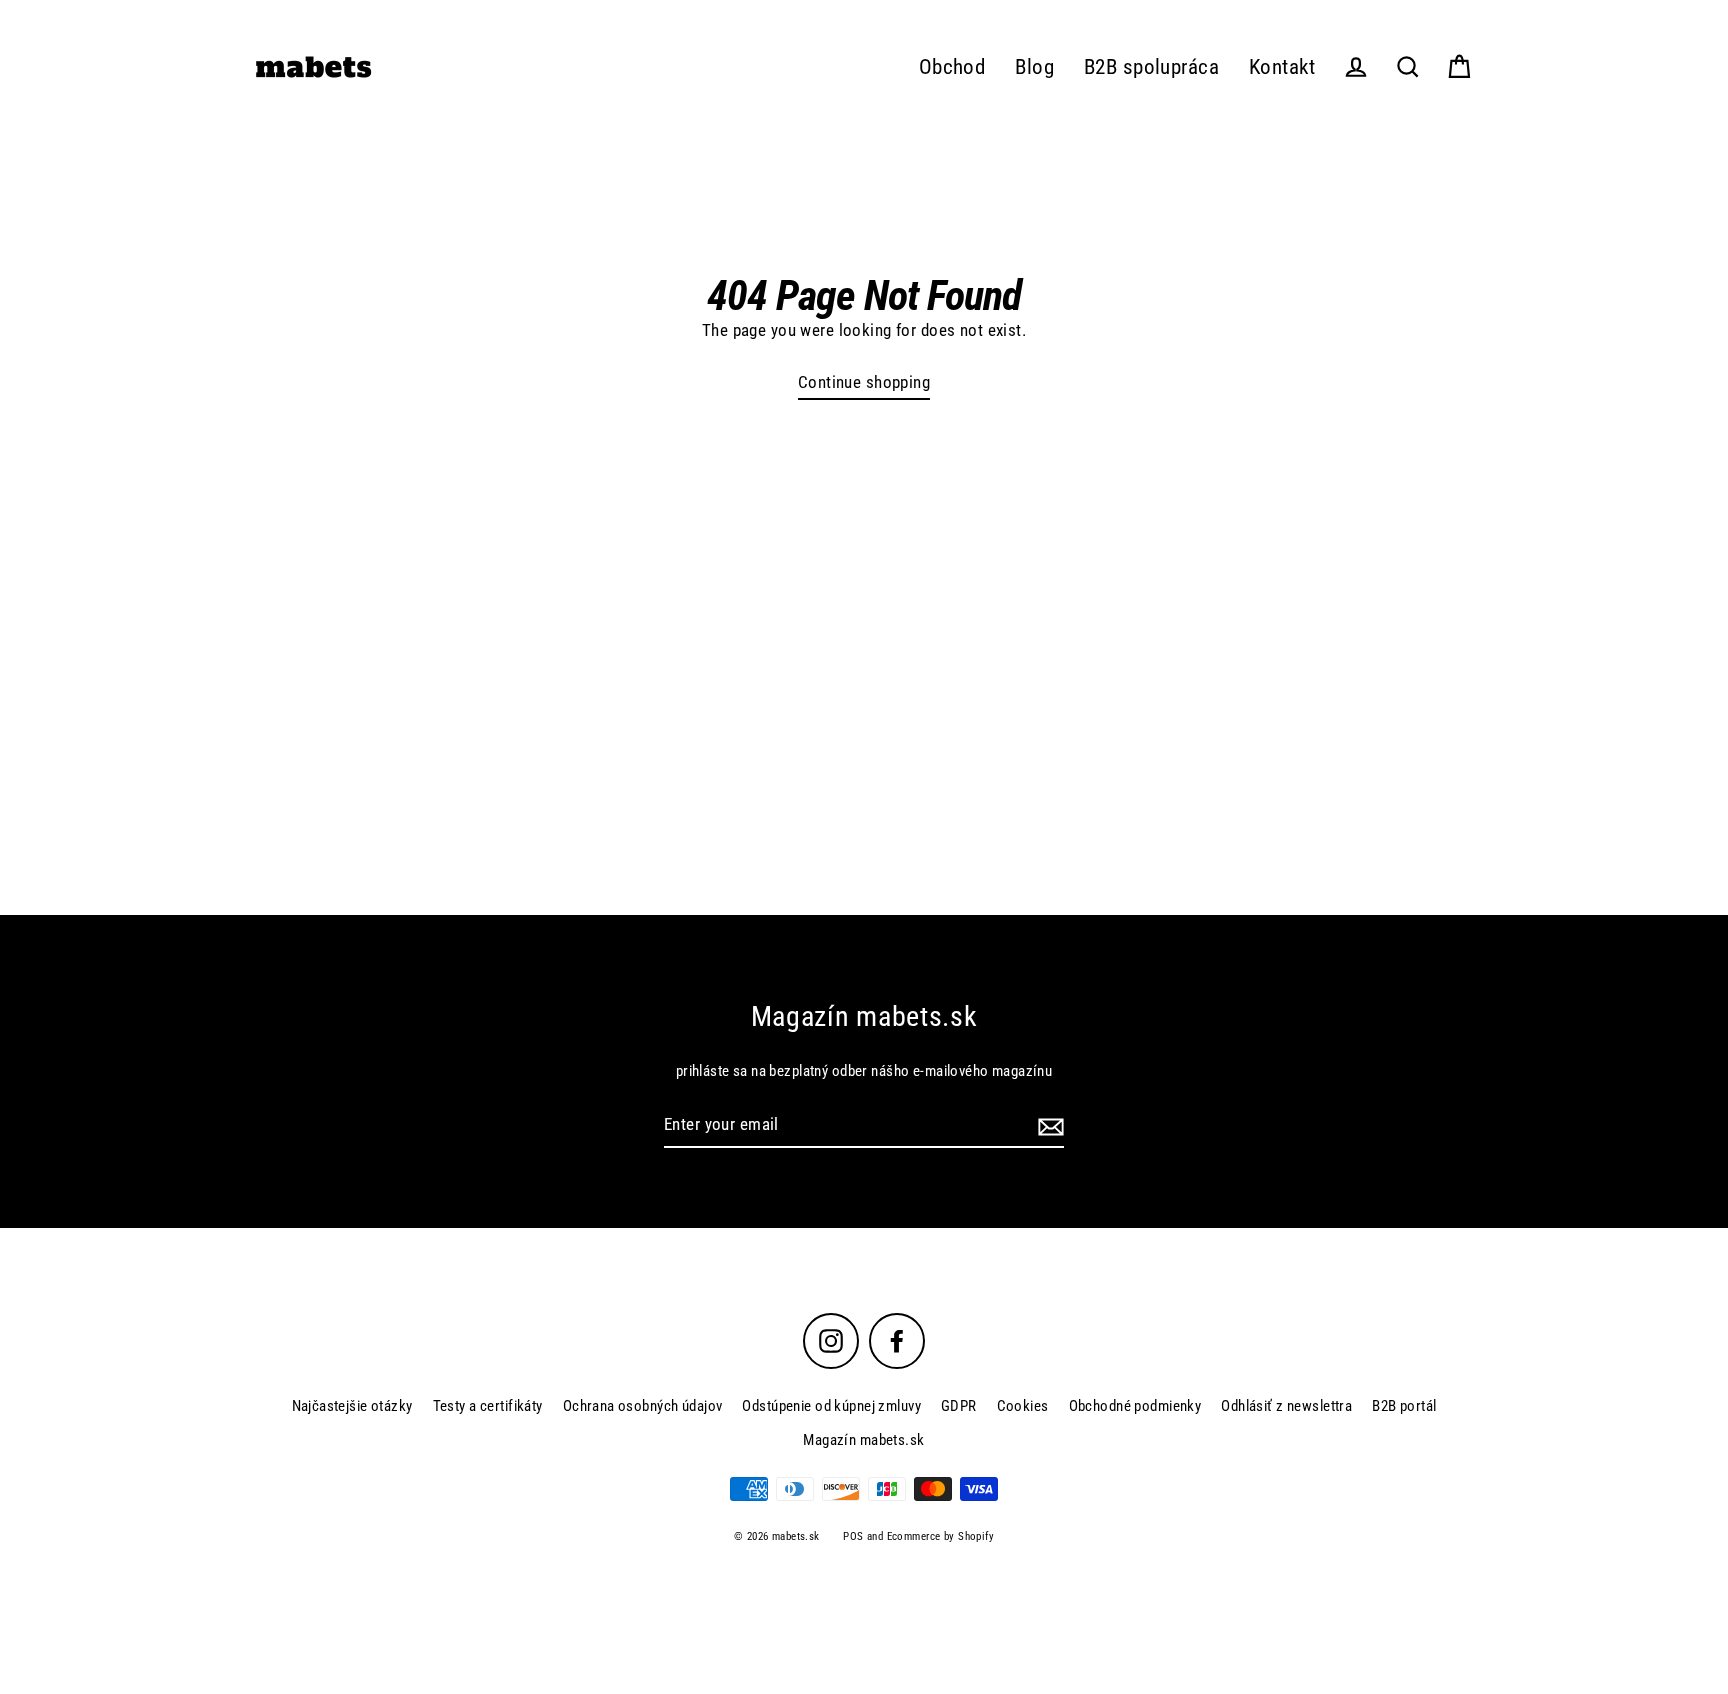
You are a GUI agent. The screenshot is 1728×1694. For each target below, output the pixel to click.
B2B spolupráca (1151, 67)
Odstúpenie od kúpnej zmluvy (831, 1406)
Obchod (952, 67)
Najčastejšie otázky (352, 1406)
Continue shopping (864, 382)
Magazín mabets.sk (863, 1440)
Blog (1034, 67)
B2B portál (1404, 1406)
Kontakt (1282, 67)
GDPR (959, 1406)
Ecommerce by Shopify (941, 1536)
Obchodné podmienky (1135, 1406)
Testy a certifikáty (488, 1406)
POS (853, 1536)
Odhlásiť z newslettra (1286, 1406)
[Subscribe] (1048, 1125)
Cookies (1023, 1406)
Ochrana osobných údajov (643, 1406)
